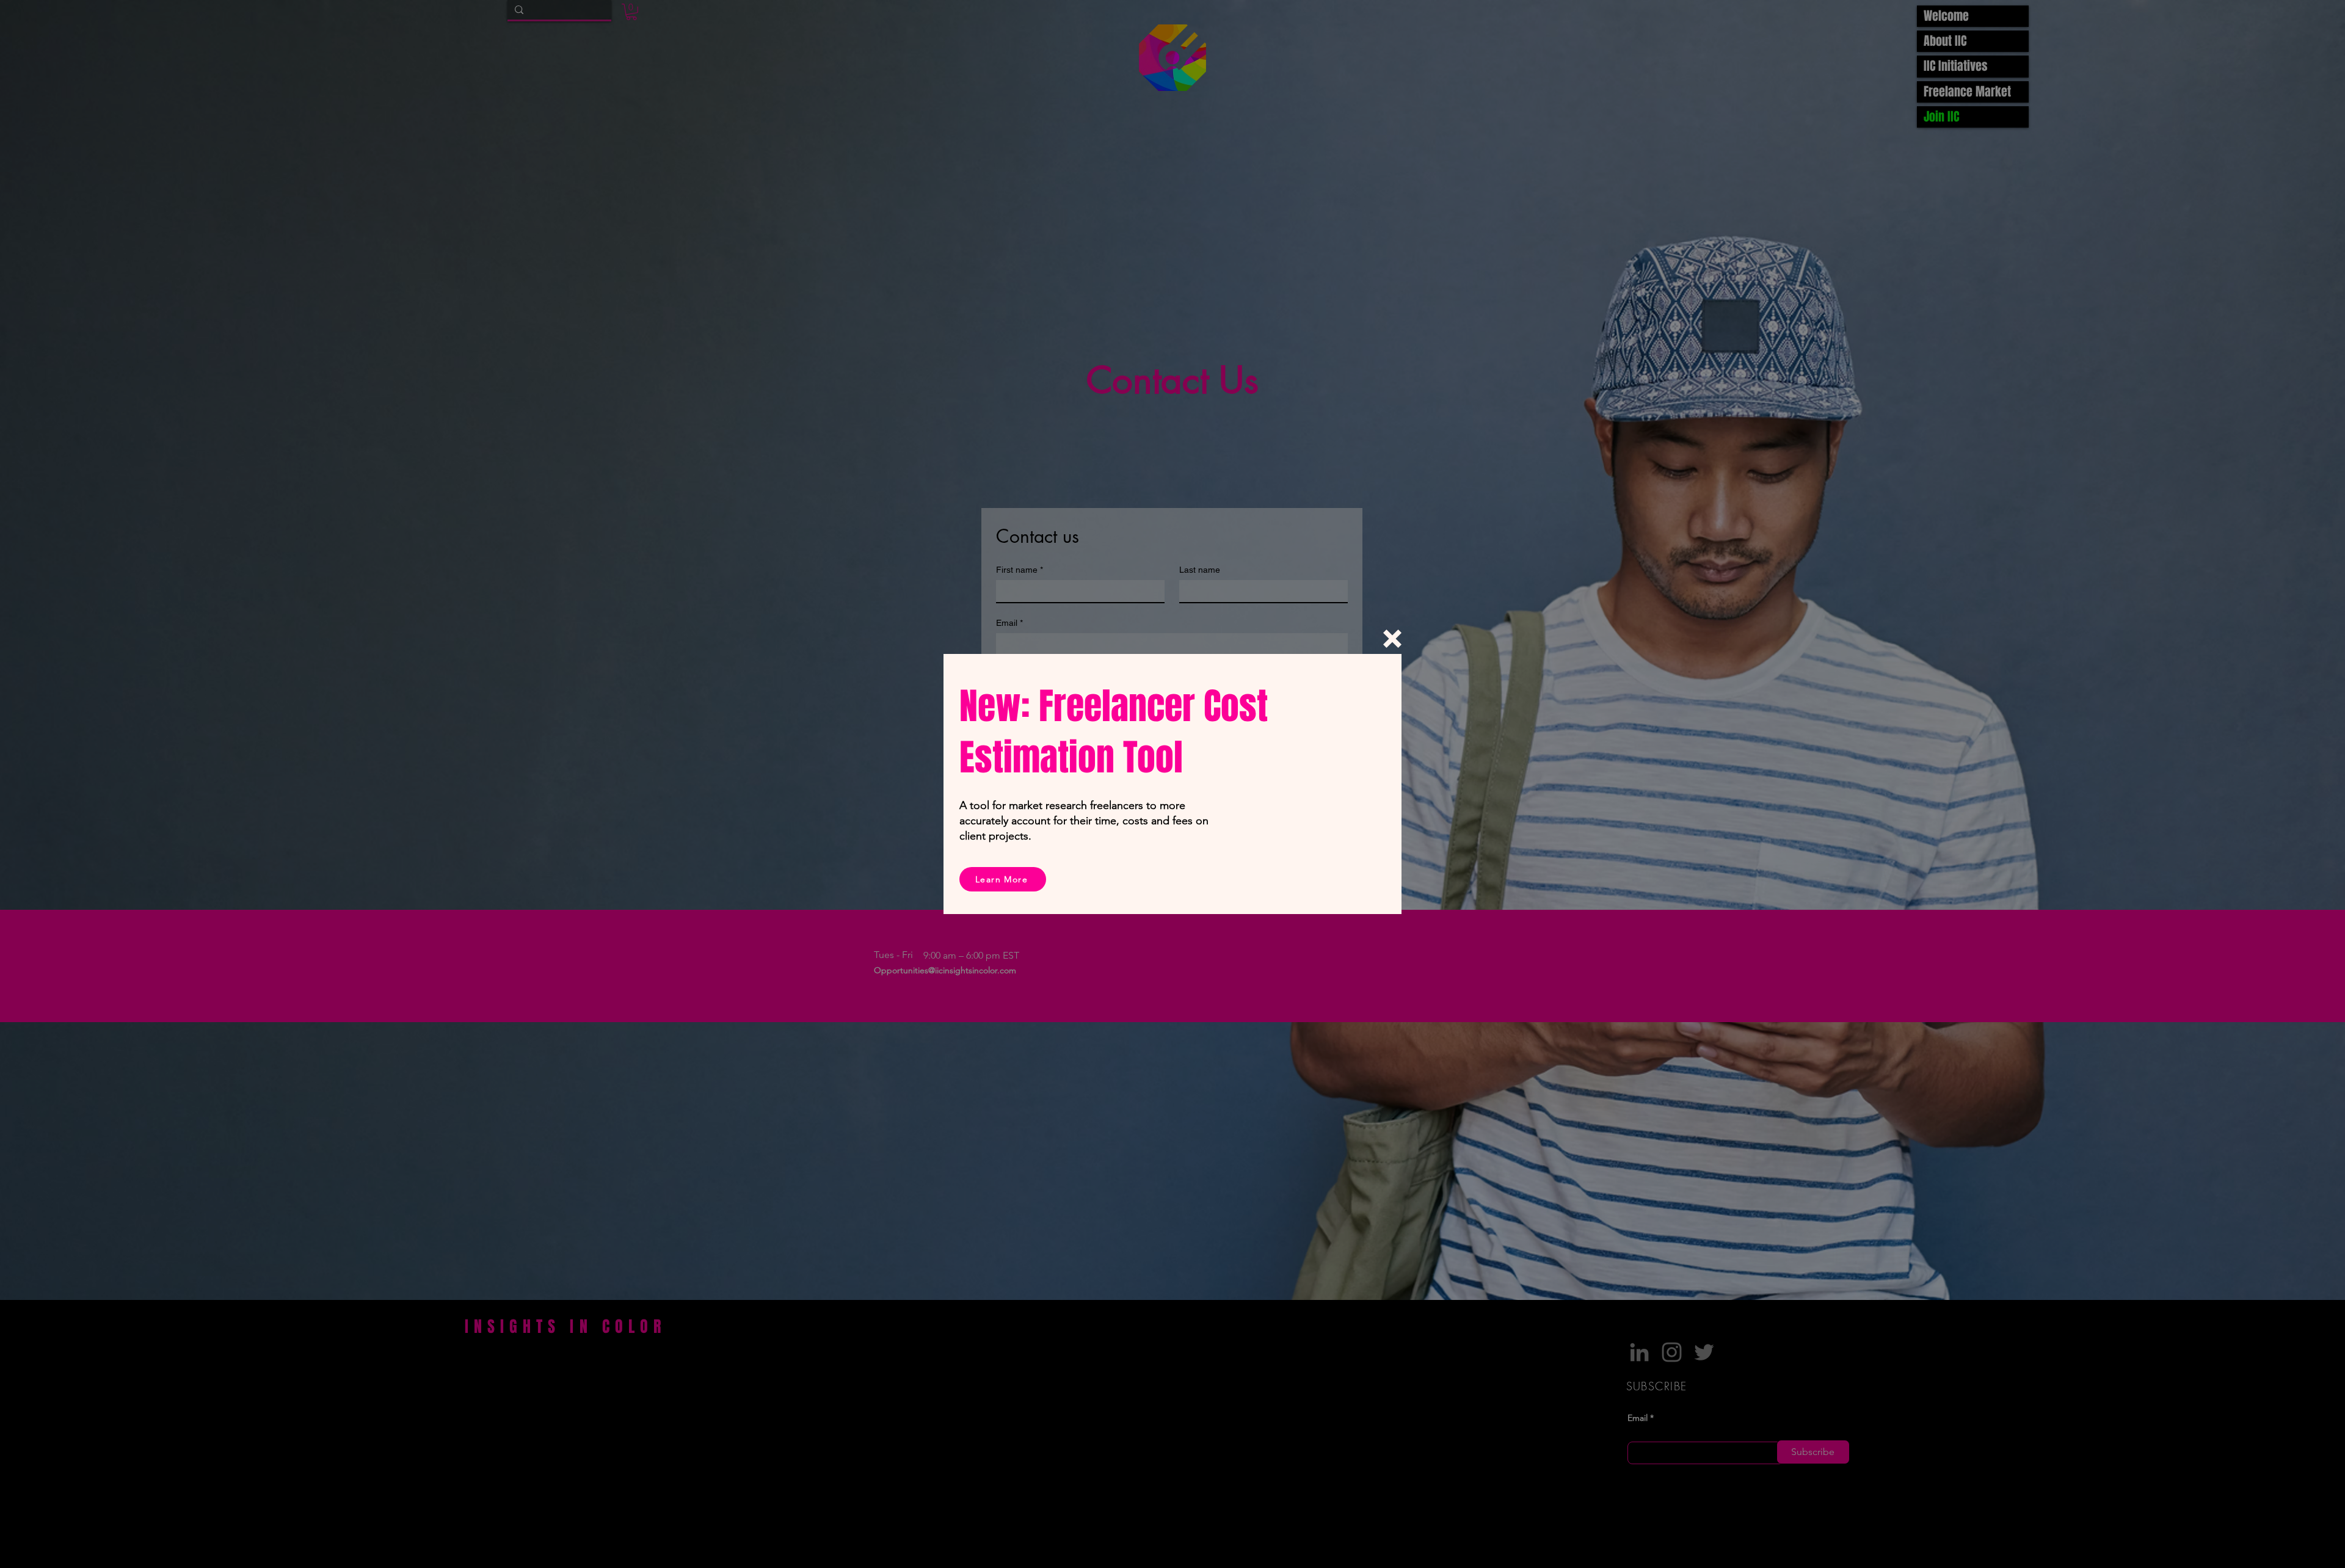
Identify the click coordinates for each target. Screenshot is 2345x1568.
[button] (1392, 639)
